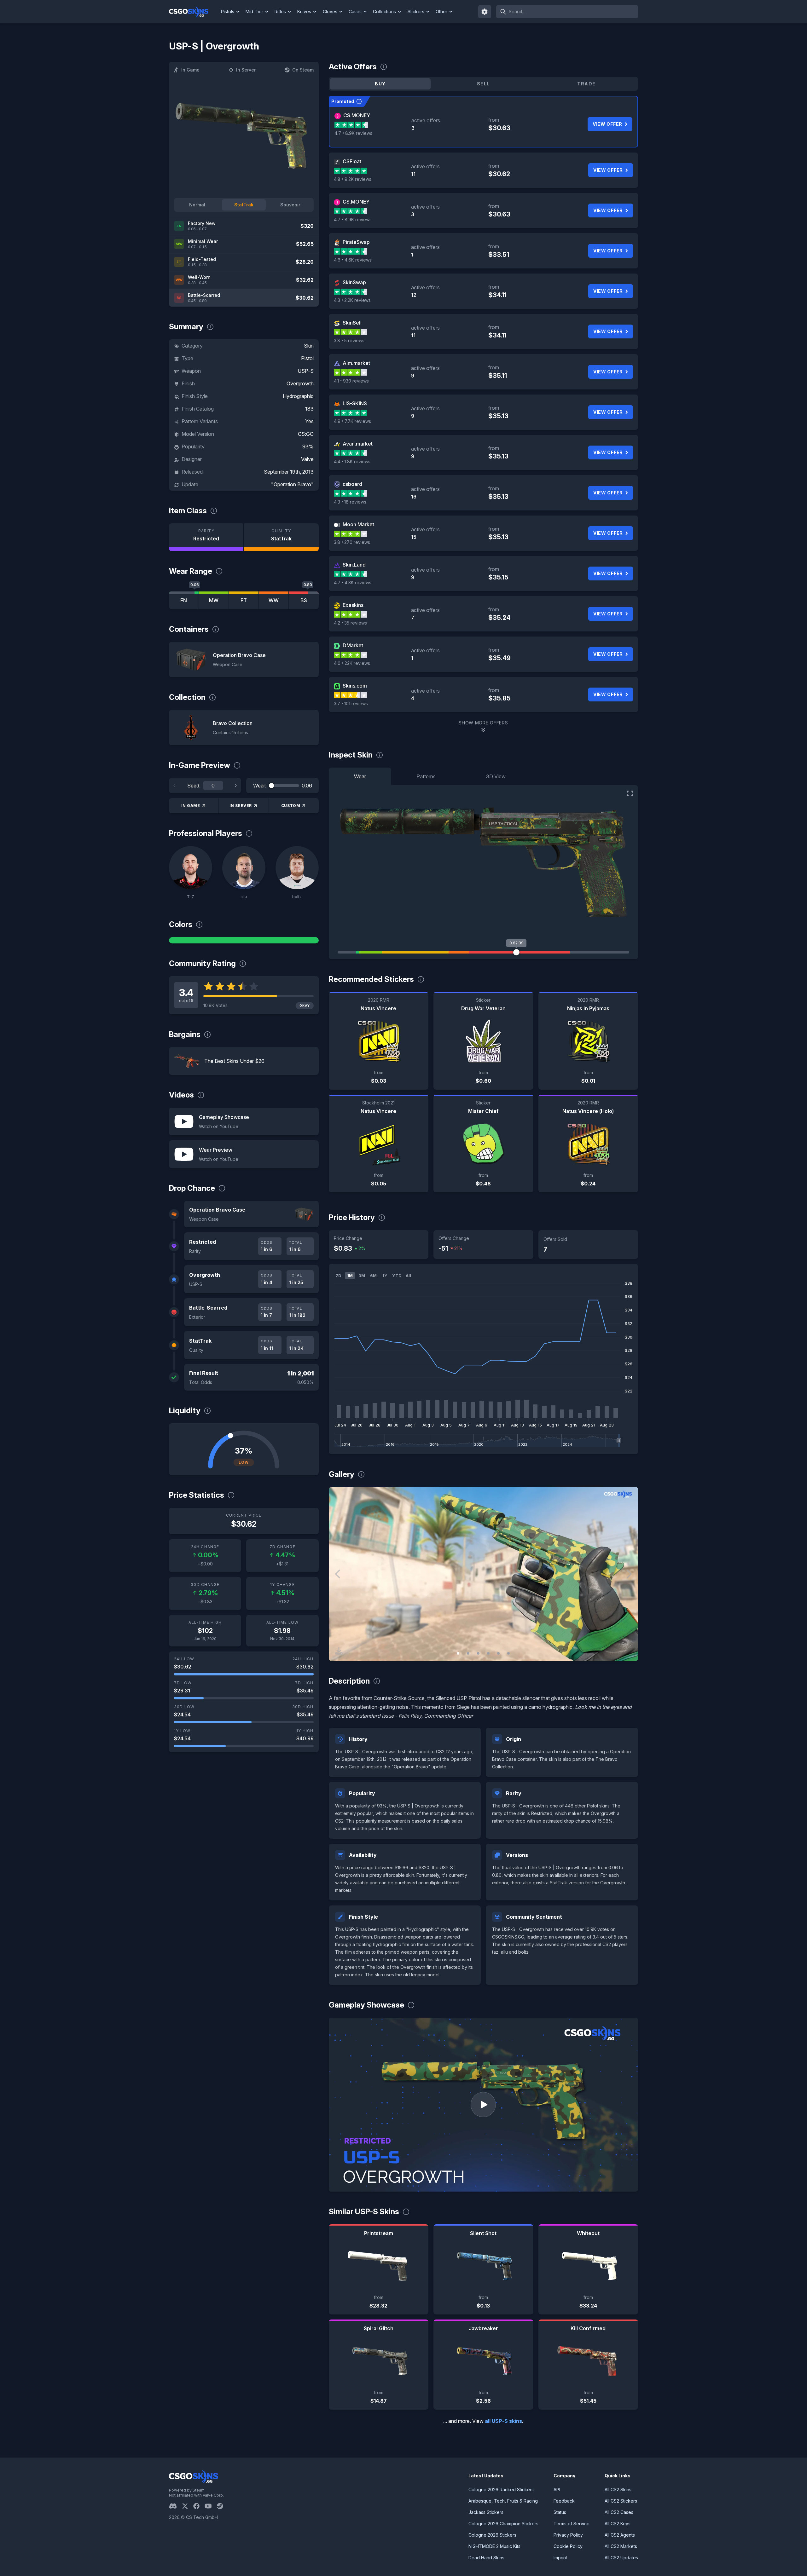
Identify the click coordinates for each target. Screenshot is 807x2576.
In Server (246, 70)
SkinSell (352, 323)
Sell (483, 84)
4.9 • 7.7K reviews (352, 421)
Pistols (228, 12)
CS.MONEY (357, 115)
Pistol (307, 358)
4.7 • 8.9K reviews (353, 133)
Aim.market (356, 363)
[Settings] (485, 12)
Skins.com (355, 686)
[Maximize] (630, 793)
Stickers (416, 12)
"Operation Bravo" (292, 484)
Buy (380, 84)
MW (214, 600)
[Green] (244, 940)
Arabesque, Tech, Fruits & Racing (503, 2501)
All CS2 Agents (620, 2535)
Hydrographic (298, 396)
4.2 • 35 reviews (350, 623)
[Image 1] (458, 1653)
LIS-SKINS (355, 403)
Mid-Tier (254, 12)
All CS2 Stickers (621, 2501)
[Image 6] (508, 1653)
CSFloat (352, 161)
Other (441, 12)
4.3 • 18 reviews (350, 502)
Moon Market (358, 524)
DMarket (353, 645)
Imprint (560, 2558)
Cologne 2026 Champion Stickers (503, 2524)
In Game (190, 70)
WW (274, 600)
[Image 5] (498, 1653)
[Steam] (222, 2506)
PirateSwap (356, 242)
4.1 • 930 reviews (351, 381)
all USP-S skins (503, 2421)
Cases (355, 12)
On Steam (303, 70)
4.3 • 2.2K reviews (352, 300)
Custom (291, 806)
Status (560, 2512)
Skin (309, 346)
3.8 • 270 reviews (352, 542)
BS (304, 600)
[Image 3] (478, 1653)
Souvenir (290, 205)
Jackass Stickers (486, 2512)
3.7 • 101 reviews (351, 703)
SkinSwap (354, 282)
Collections (384, 12)
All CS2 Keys (618, 2524)
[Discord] (175, 2506)
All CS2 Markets (621, 2546)
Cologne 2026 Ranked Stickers (501, 2490)
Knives (304, 12)
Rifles (280, 12)
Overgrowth (300, 383)
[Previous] (175, 786)
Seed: (194, 786)
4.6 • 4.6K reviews (353, 260)
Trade (586, 84)
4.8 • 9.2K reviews (353, 179)
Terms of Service (572, 2524)
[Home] (194, 12)
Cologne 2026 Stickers (492, 2535)
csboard (352, 484)
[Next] (235, 786)
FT (244, 600)
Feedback (564, 2501)
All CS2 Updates (621, 2558)
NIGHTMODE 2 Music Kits (494, 2546)
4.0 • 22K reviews (352, 663)
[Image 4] (488, 1653)
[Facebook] (199, 2506)
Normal (197, 205)
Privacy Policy (568, 2535)
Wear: (260, 786)
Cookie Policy (568, 2546)
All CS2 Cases (619, 2512)
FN (184, 600)
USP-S (306, 371)
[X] (188, 2506)
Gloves (330, 12)
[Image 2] (468, 1653)
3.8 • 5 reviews (349, 340)
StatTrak (244, 205)
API (557, 2490)
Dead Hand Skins (486, 2558)
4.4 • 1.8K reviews (352, 461)
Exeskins (353, 605)
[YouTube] (211, 2506)
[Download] (339, 1651)
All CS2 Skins (618, 2490)
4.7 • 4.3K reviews (353, 582)
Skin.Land (354, 565)
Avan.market (358, 444)
